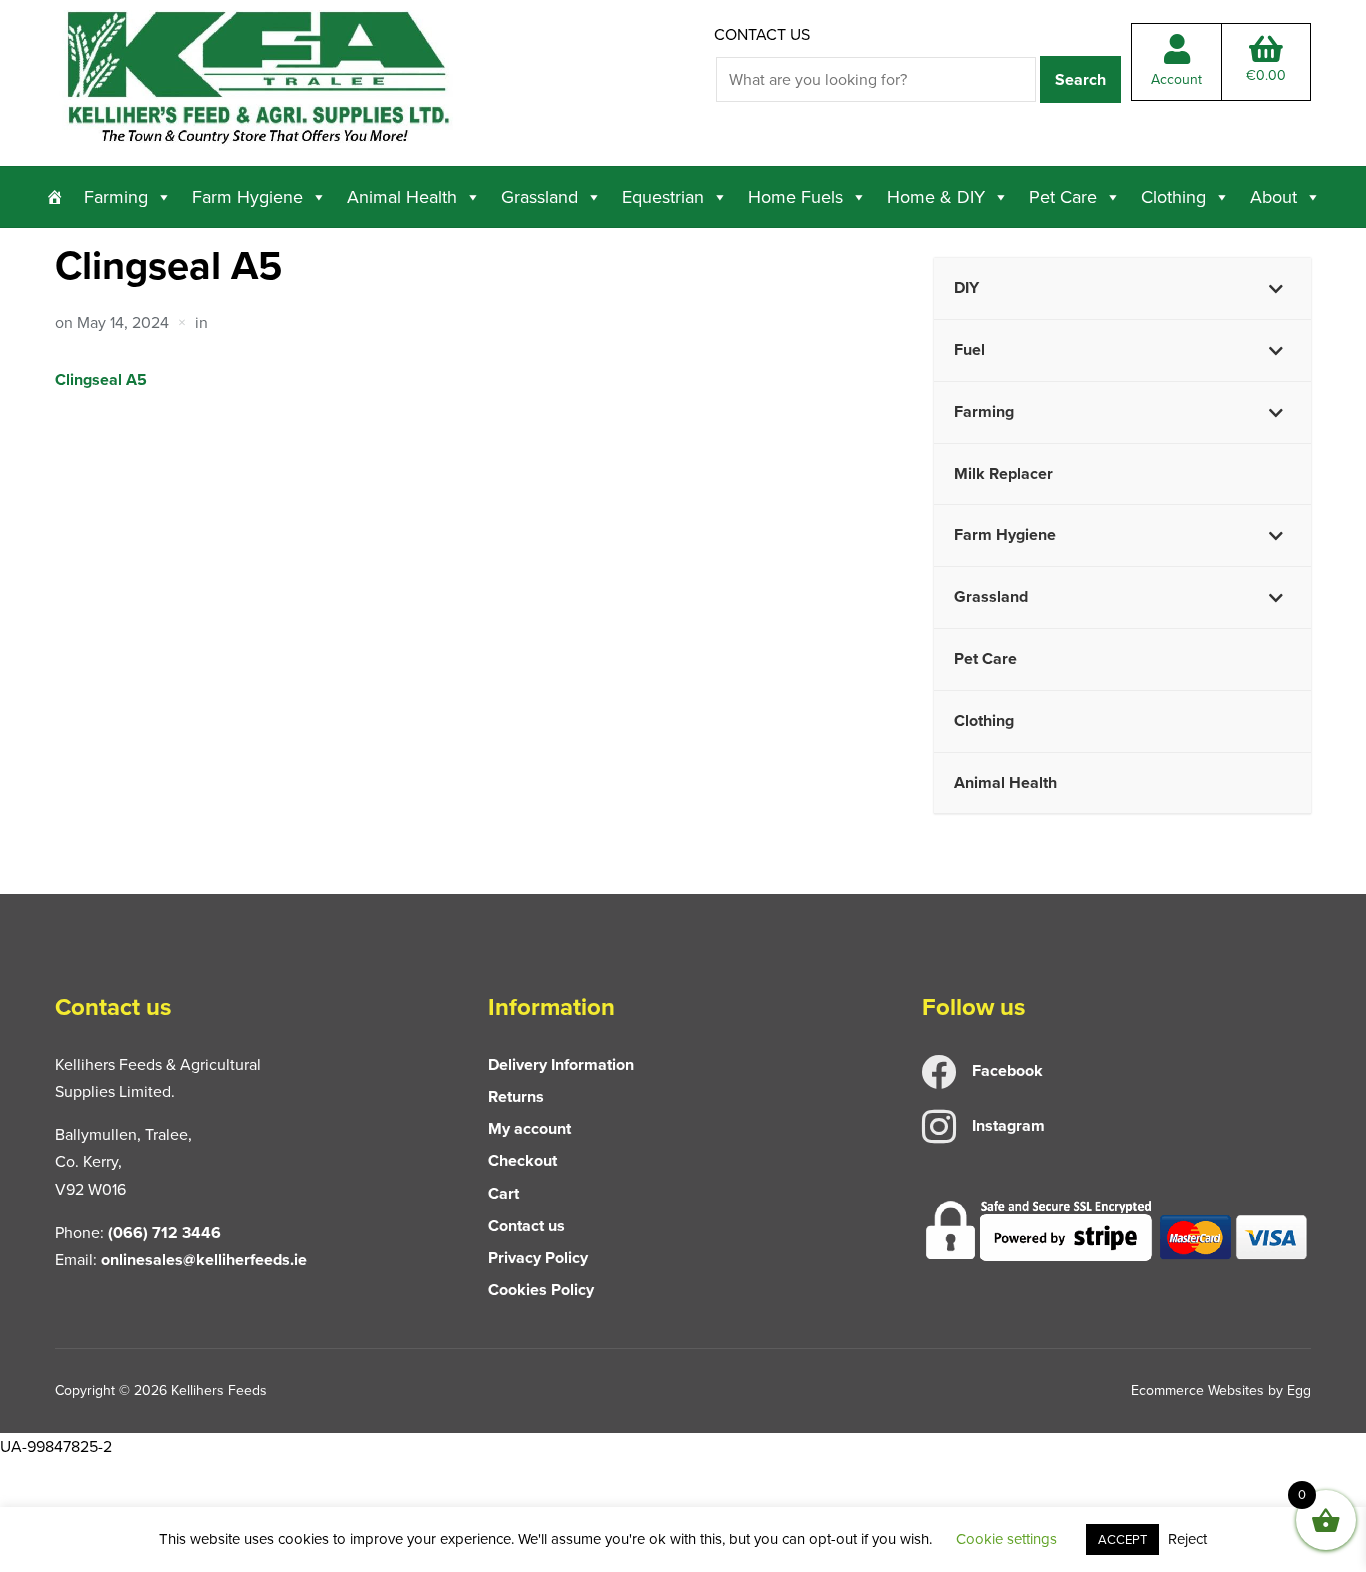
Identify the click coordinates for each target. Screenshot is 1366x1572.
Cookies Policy (541, 1289)
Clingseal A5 (101, 379)
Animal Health (402, 197)
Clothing (1173, 197)
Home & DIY (936, 197)
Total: (1266, 75)
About (1273, 197)
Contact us (762, 34)
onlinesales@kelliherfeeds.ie (204, 1259)
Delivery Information (561, 1064)
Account (1176, 79)
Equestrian (663, 197)
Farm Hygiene (247, 197)
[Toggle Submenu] (1276, 288)
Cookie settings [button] (1006, 1539)
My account (529, 1128)
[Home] (55, 197)
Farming (116, 197)
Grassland (539, 197)
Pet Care (1063, 197)
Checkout (522, 1160)
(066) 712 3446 (164, 1232)
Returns (516, 1096)
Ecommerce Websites (1197, 1390)
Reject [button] (1187, 1539)
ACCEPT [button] (1122, 1539)
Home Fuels (795, 197)
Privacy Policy (538, 1257)
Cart (503, 1193)
